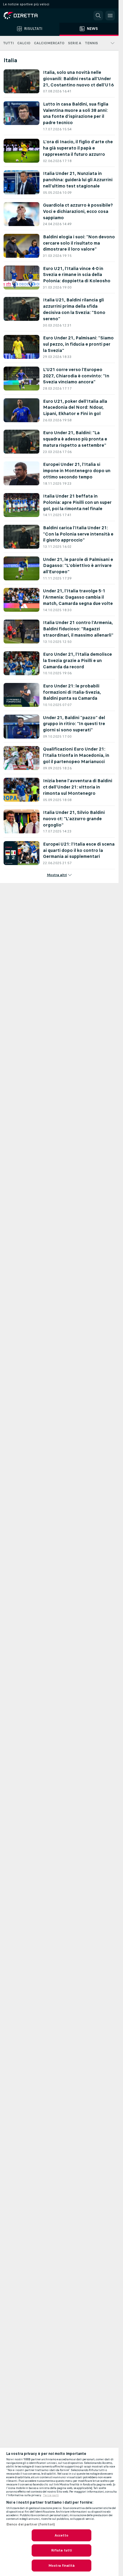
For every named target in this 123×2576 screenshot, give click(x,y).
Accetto (62, 2535)
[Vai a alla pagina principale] (30, 16)
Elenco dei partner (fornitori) (31, 2524)
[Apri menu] (110, 16)
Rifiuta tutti (62, 2550)
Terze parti (51, 2495)
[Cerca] (98, 16)
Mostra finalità (61, 2566)
